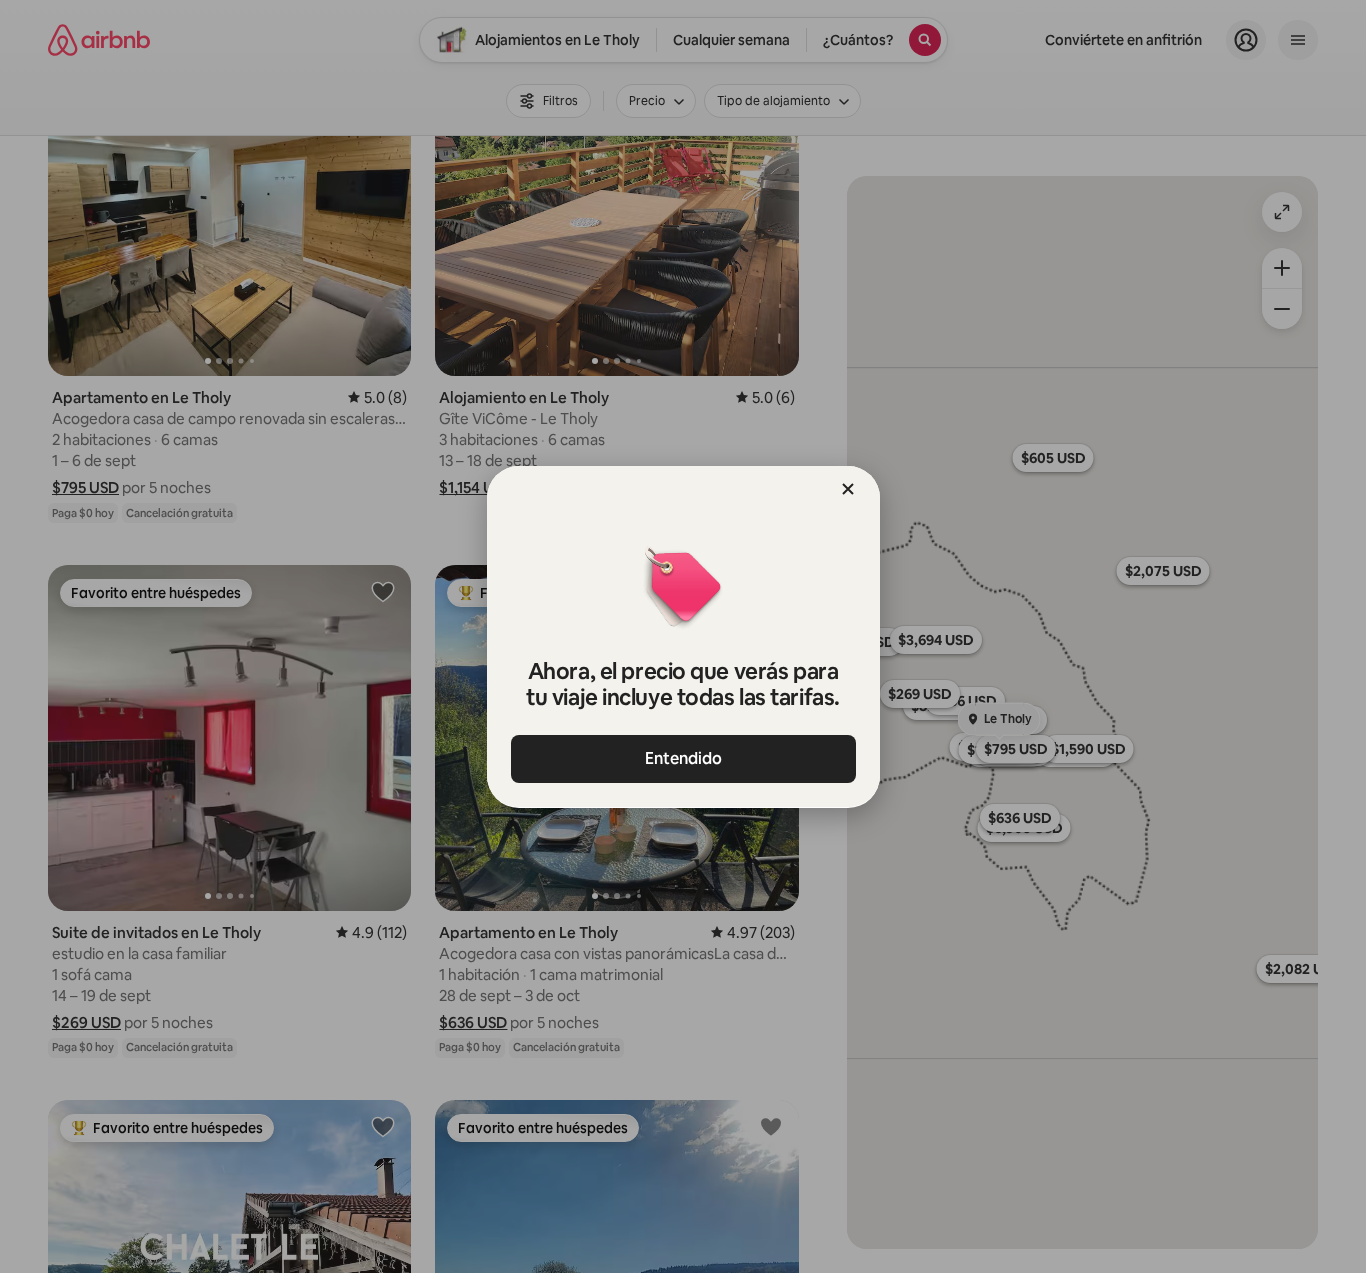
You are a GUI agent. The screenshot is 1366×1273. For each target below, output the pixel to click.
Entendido (683, 758)
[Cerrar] (848, 489)
